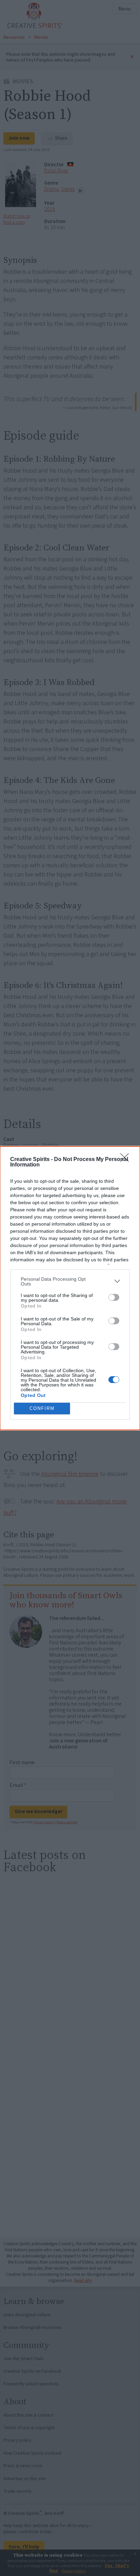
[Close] (127, 1160)
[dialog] (70, 1288)
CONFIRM (42, 1408)
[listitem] (70, 1281)
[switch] (114, 1297)
